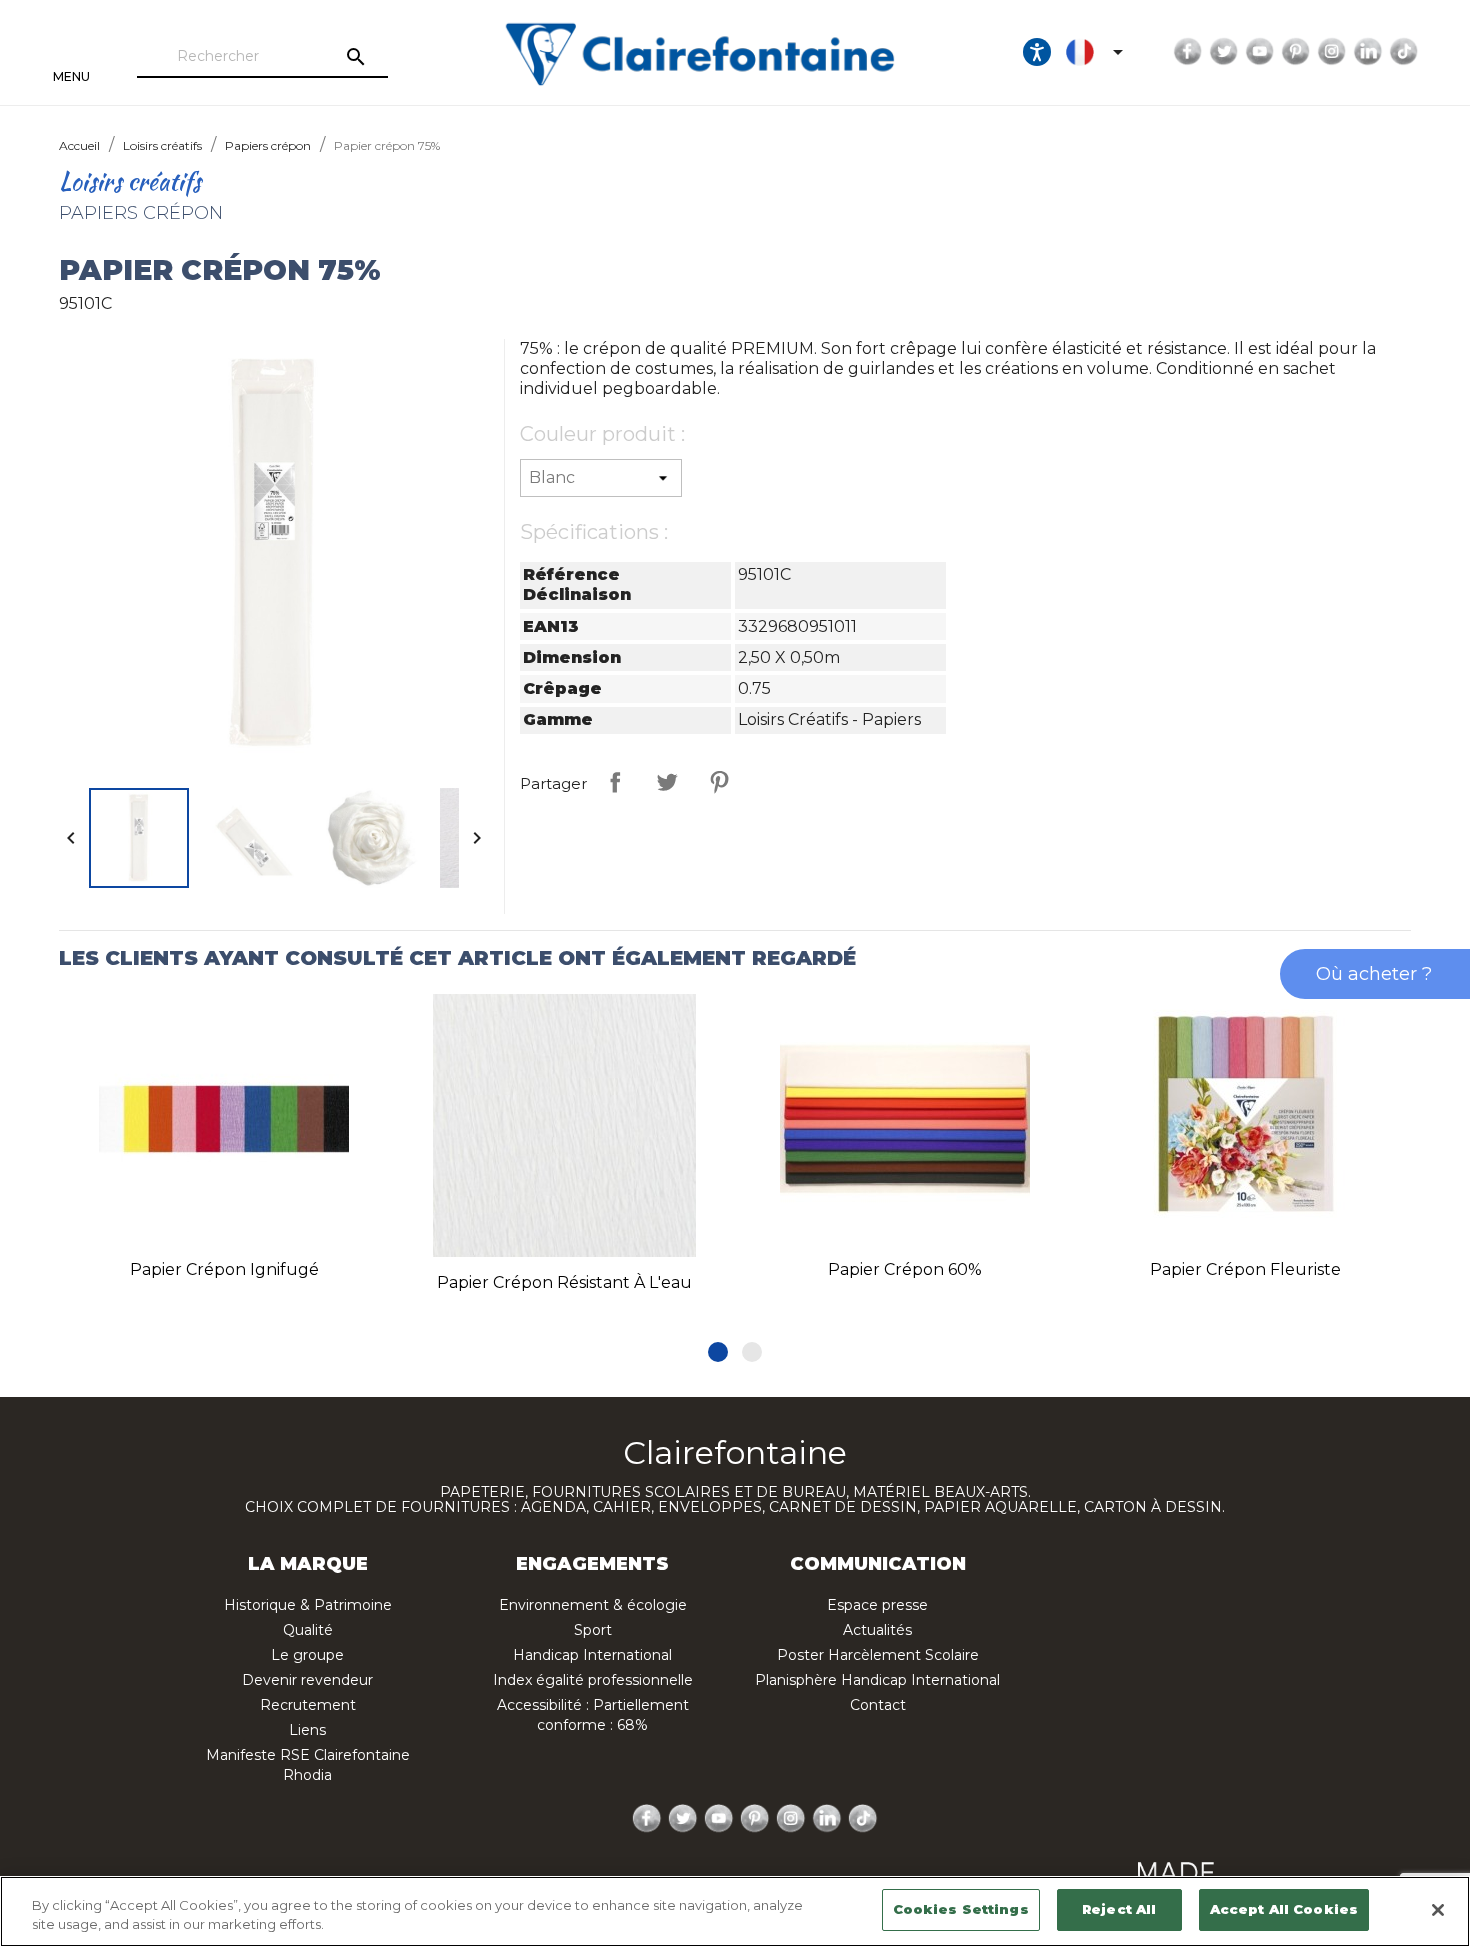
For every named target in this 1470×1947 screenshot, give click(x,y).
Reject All (1119, 1909)
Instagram (1332, 52)
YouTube (1260, 52)
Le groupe (307, 1655)
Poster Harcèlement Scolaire (878, 1655)
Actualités (877, 1630)
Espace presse (877, 1605)
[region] (735, 1911)
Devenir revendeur (307, 1680)
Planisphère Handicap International (877, 1680)
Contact (878, 1705)
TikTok (1404, 52)
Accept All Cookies (1284, 1909)
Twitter (1224, 52)
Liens (307, 1730)
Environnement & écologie (593, 1605)
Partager (615, 782)
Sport (593, 1630)
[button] (718, 1352)
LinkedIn (1368, 52)
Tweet (667, 782)
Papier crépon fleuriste (1245, 1269)
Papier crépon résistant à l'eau (564, 1282)
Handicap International (592, 1655)
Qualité (308, 1630)
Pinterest (1296, 52)
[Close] (1438, 1910)
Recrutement (308, 1705)
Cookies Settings (961, 1909)
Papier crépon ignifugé (224, 1269)
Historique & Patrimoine (308, 1605)
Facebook (1188, 52)
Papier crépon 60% (905, 1269)
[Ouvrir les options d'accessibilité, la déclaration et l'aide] (1037, 52)
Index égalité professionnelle (593, 1680)
